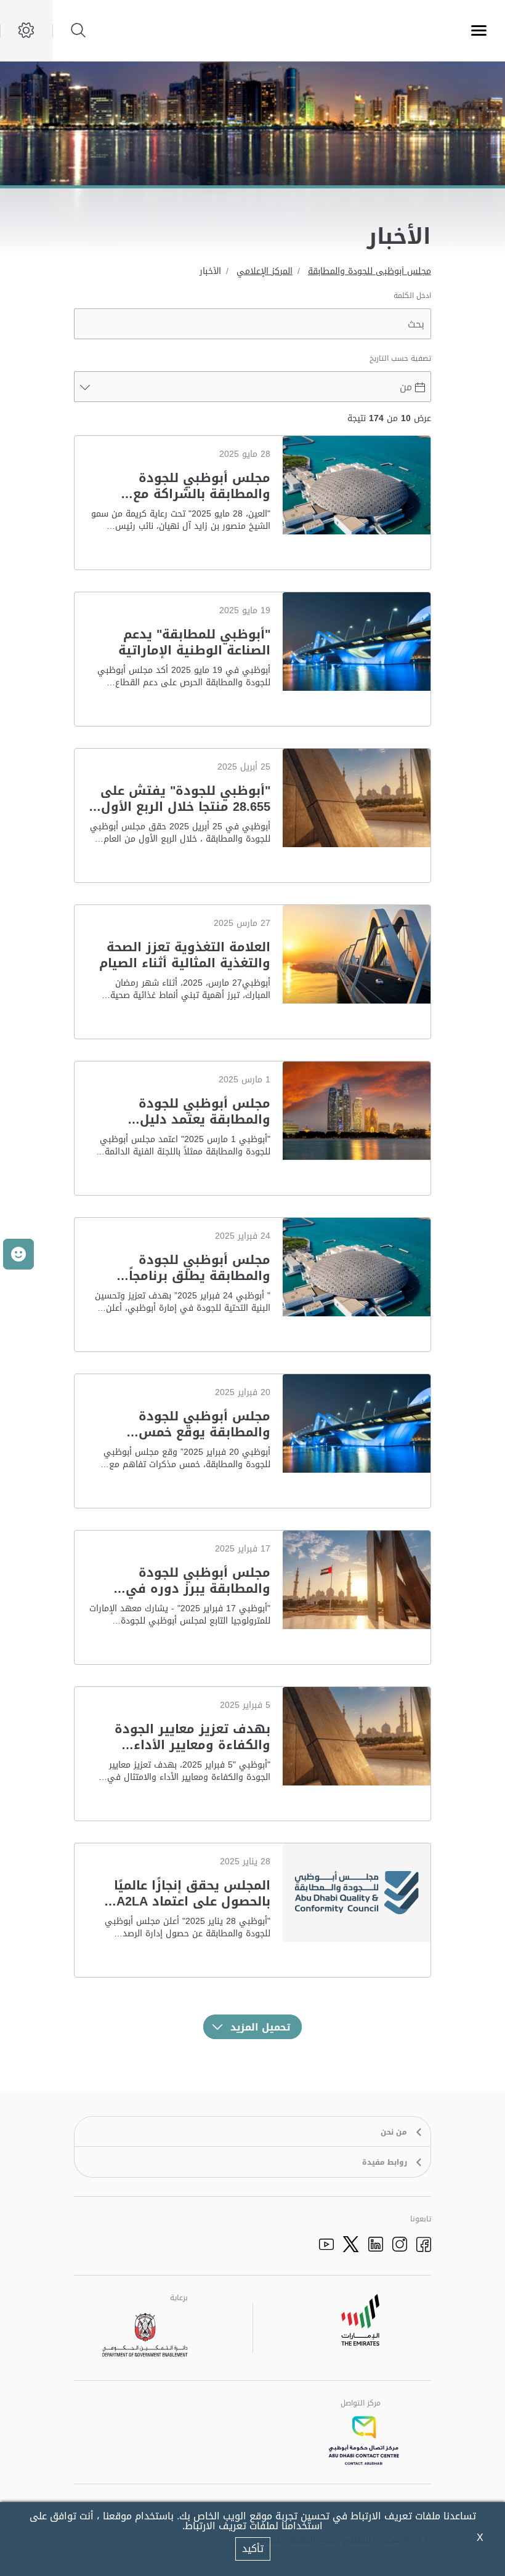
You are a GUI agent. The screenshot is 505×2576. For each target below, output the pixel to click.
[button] (18, 1254)
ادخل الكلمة (412, 296)
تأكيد (253, 2549)
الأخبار (210, 271)
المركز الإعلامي (265, 271)
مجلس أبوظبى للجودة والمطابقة (370, 271)
